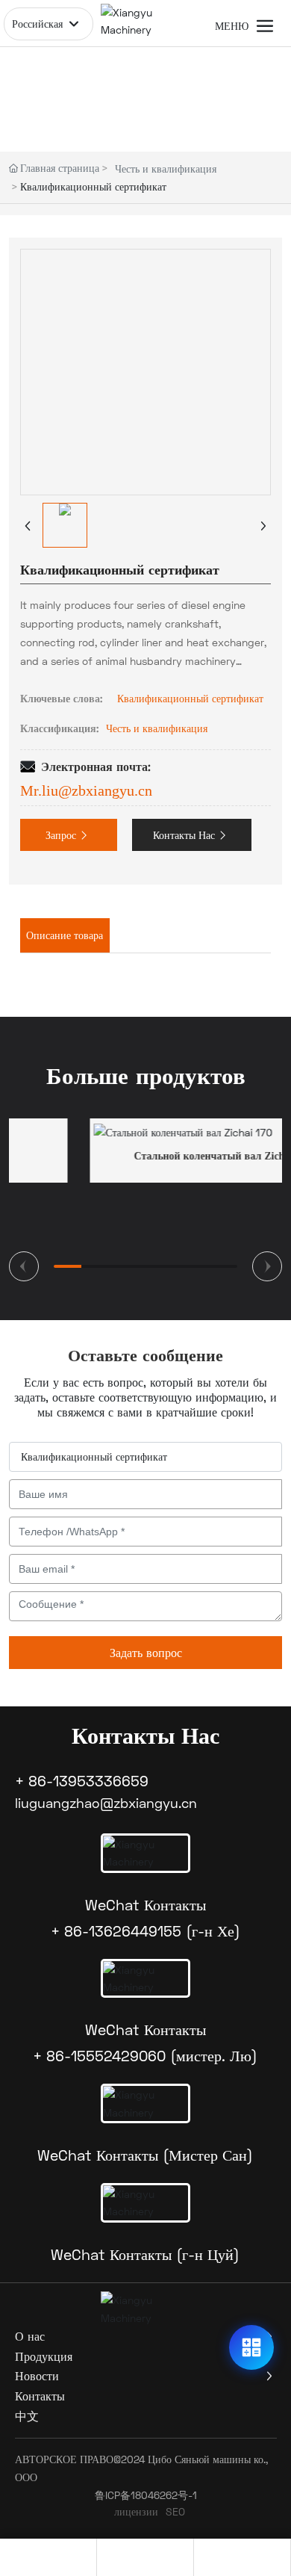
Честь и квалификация (166, 168)
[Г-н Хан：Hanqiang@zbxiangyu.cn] (48, 2557)
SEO (175, 2511)
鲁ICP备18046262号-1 (146, 2495)
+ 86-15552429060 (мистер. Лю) (145, 2055)
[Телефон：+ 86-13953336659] (145, 2557)
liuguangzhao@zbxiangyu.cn (106, 1803)
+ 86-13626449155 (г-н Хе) (145, 1931)
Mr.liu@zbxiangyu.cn (86, 790)
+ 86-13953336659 (82, 1780)
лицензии (136, 2511)
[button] (24, 1266)
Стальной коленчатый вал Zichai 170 (149, 1156)
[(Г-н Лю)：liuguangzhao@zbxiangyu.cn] (242, 2557)
